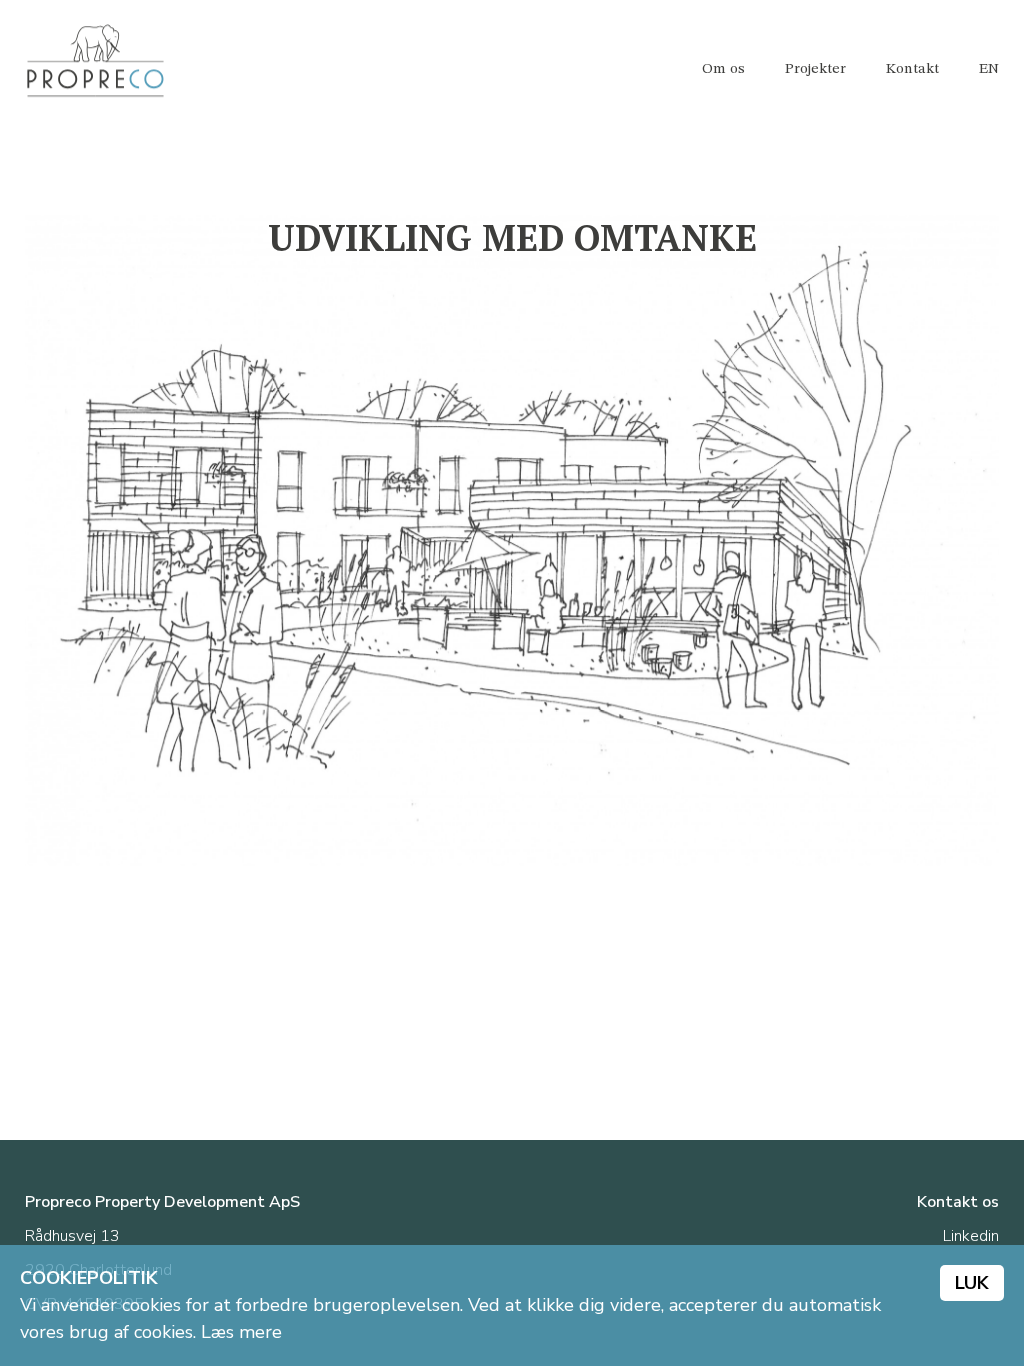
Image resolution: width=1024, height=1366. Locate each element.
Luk (972, 1283)
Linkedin (971, 1236)
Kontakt (912, 69)
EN (989, 69)
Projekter (815, 69)
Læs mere (241, 1332)
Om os (723, 69)
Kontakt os (958, 1202)
